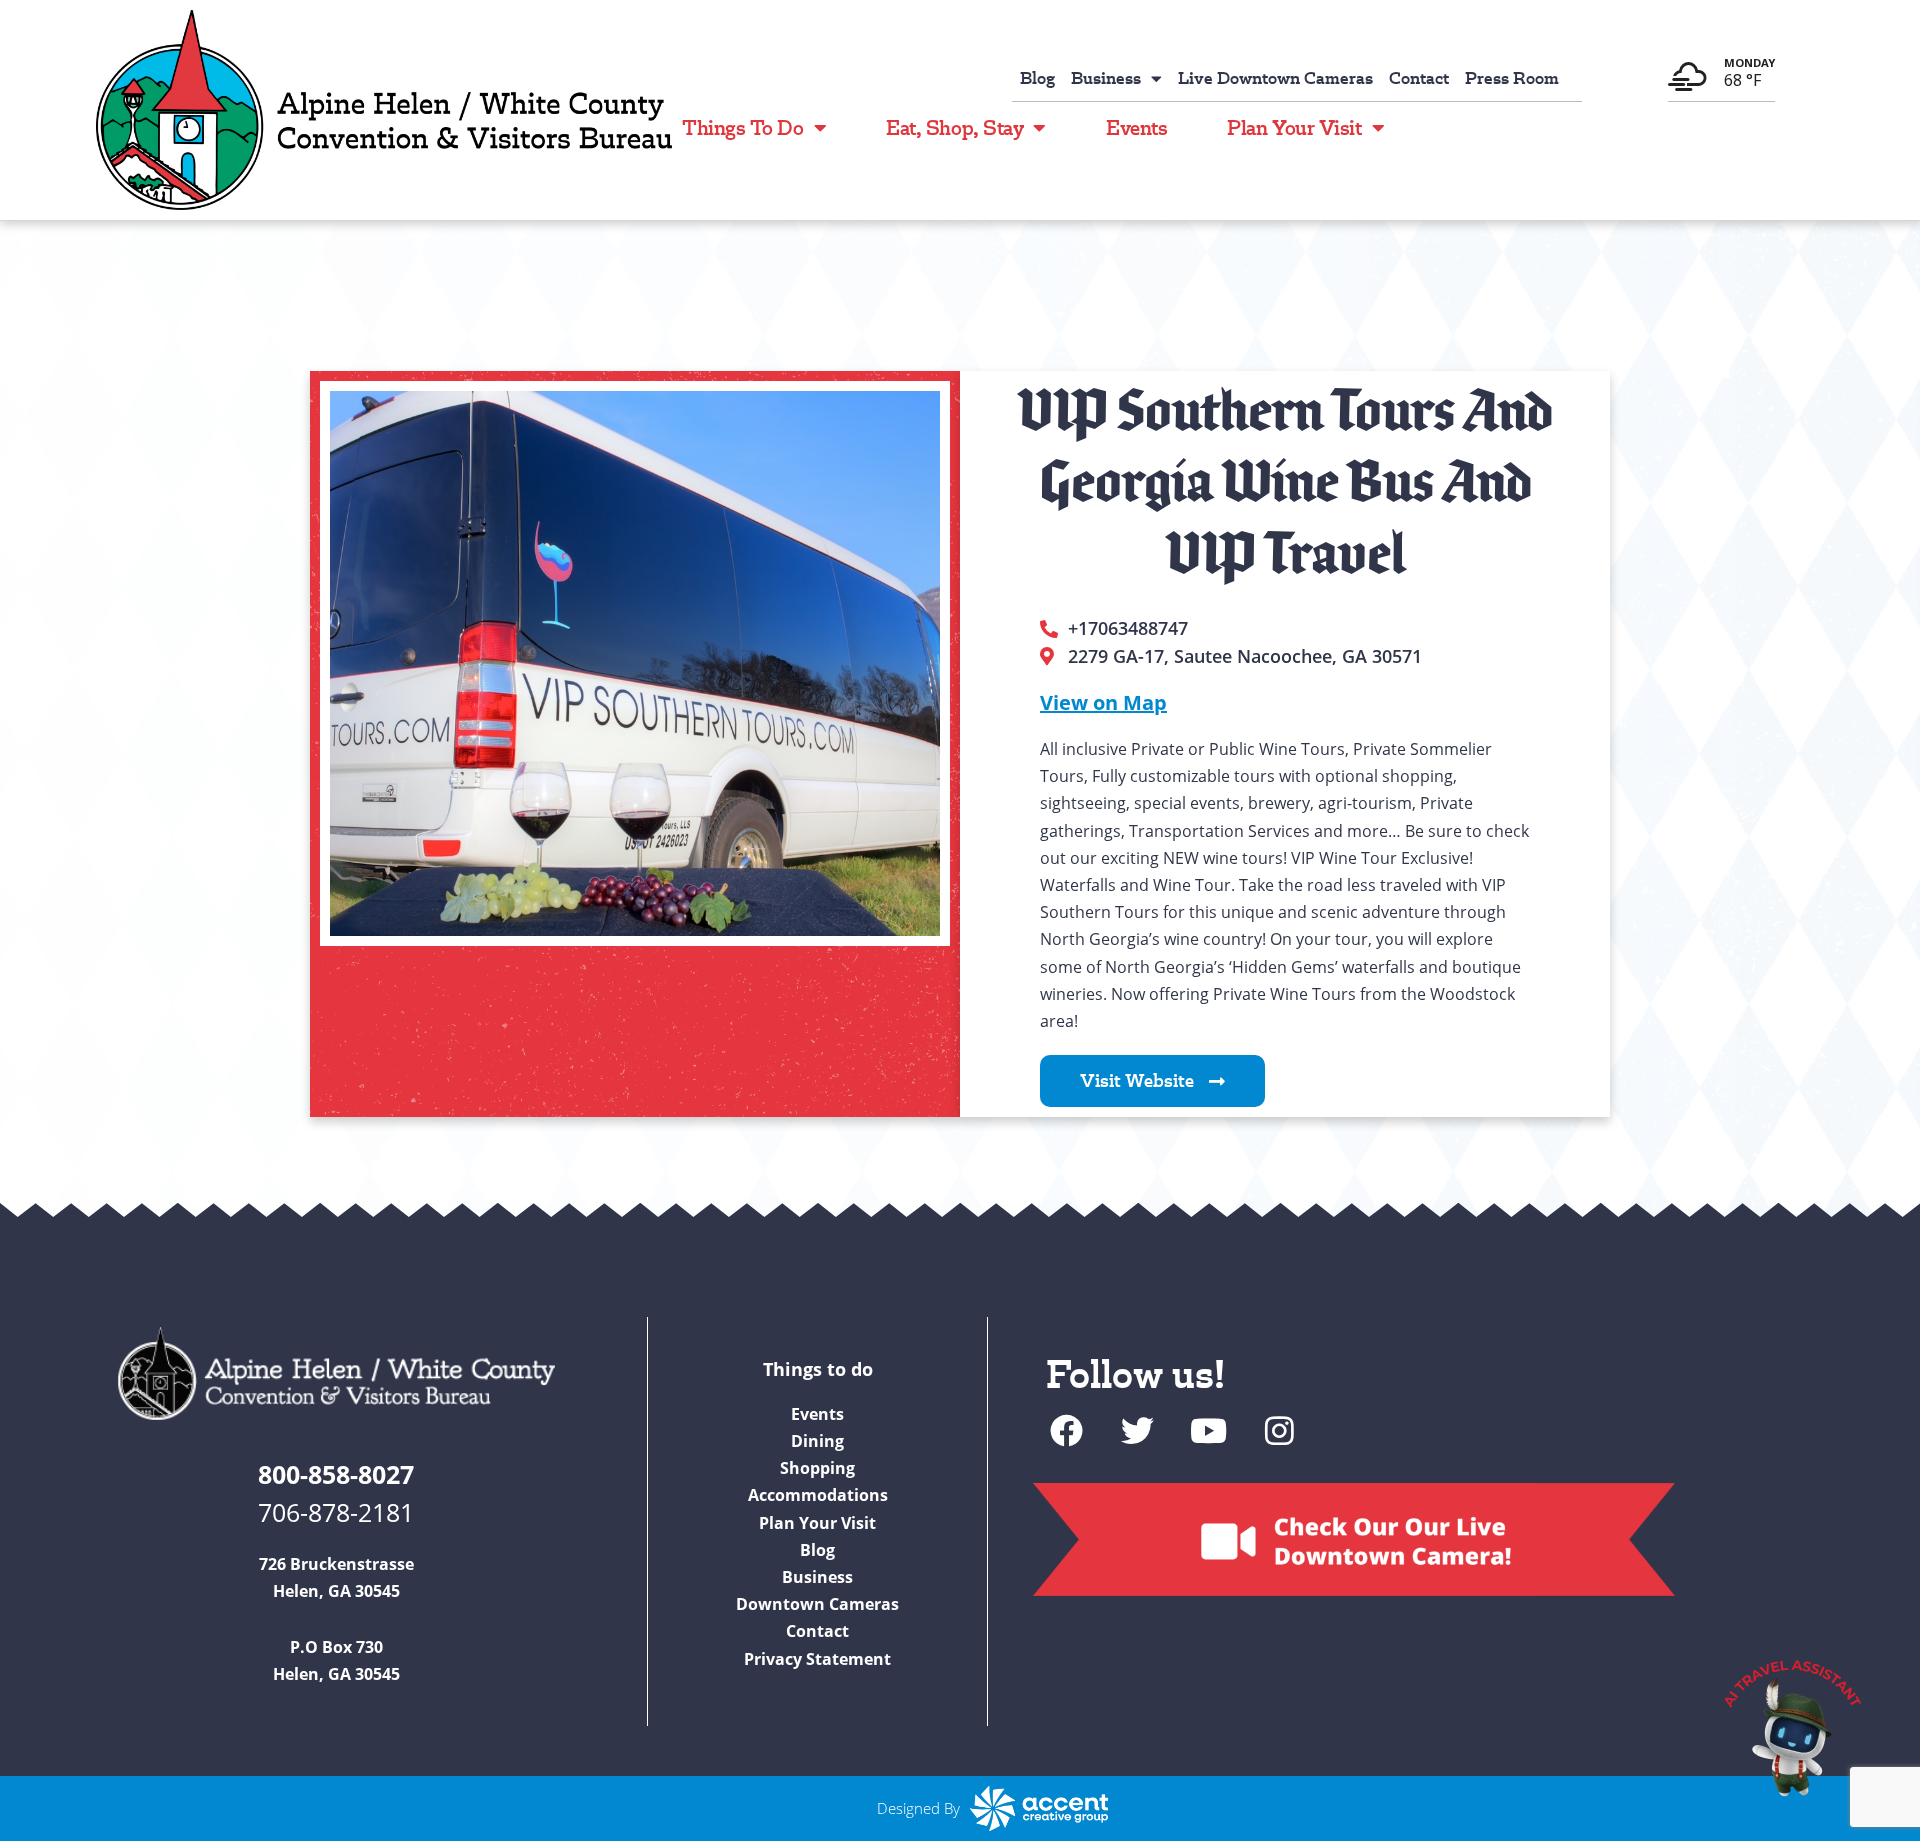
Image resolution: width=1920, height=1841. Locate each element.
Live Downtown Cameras (1275, 78)
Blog (1037, 78)
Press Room (1512, 78)
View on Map (1103, 702)
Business (1106, 78)
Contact (1419, 78)
